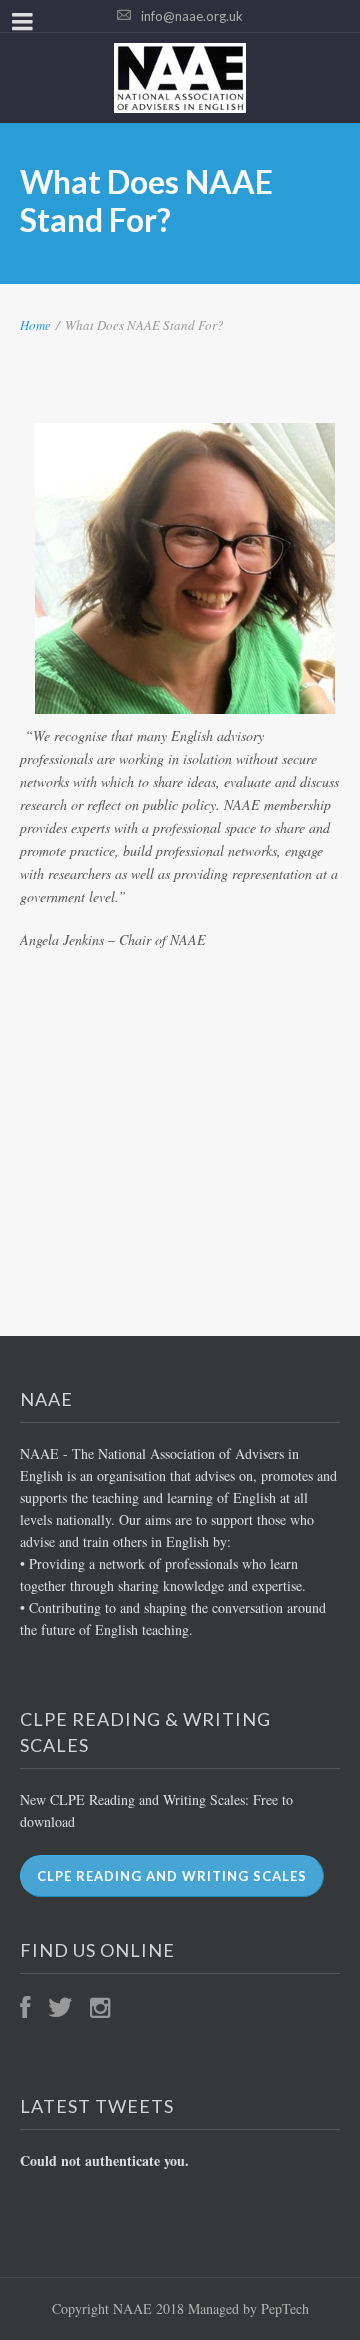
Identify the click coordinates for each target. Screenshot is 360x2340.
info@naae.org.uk (192, 16)
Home (35, 325)
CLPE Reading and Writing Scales (172, 1876)
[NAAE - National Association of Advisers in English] (180, 78)
